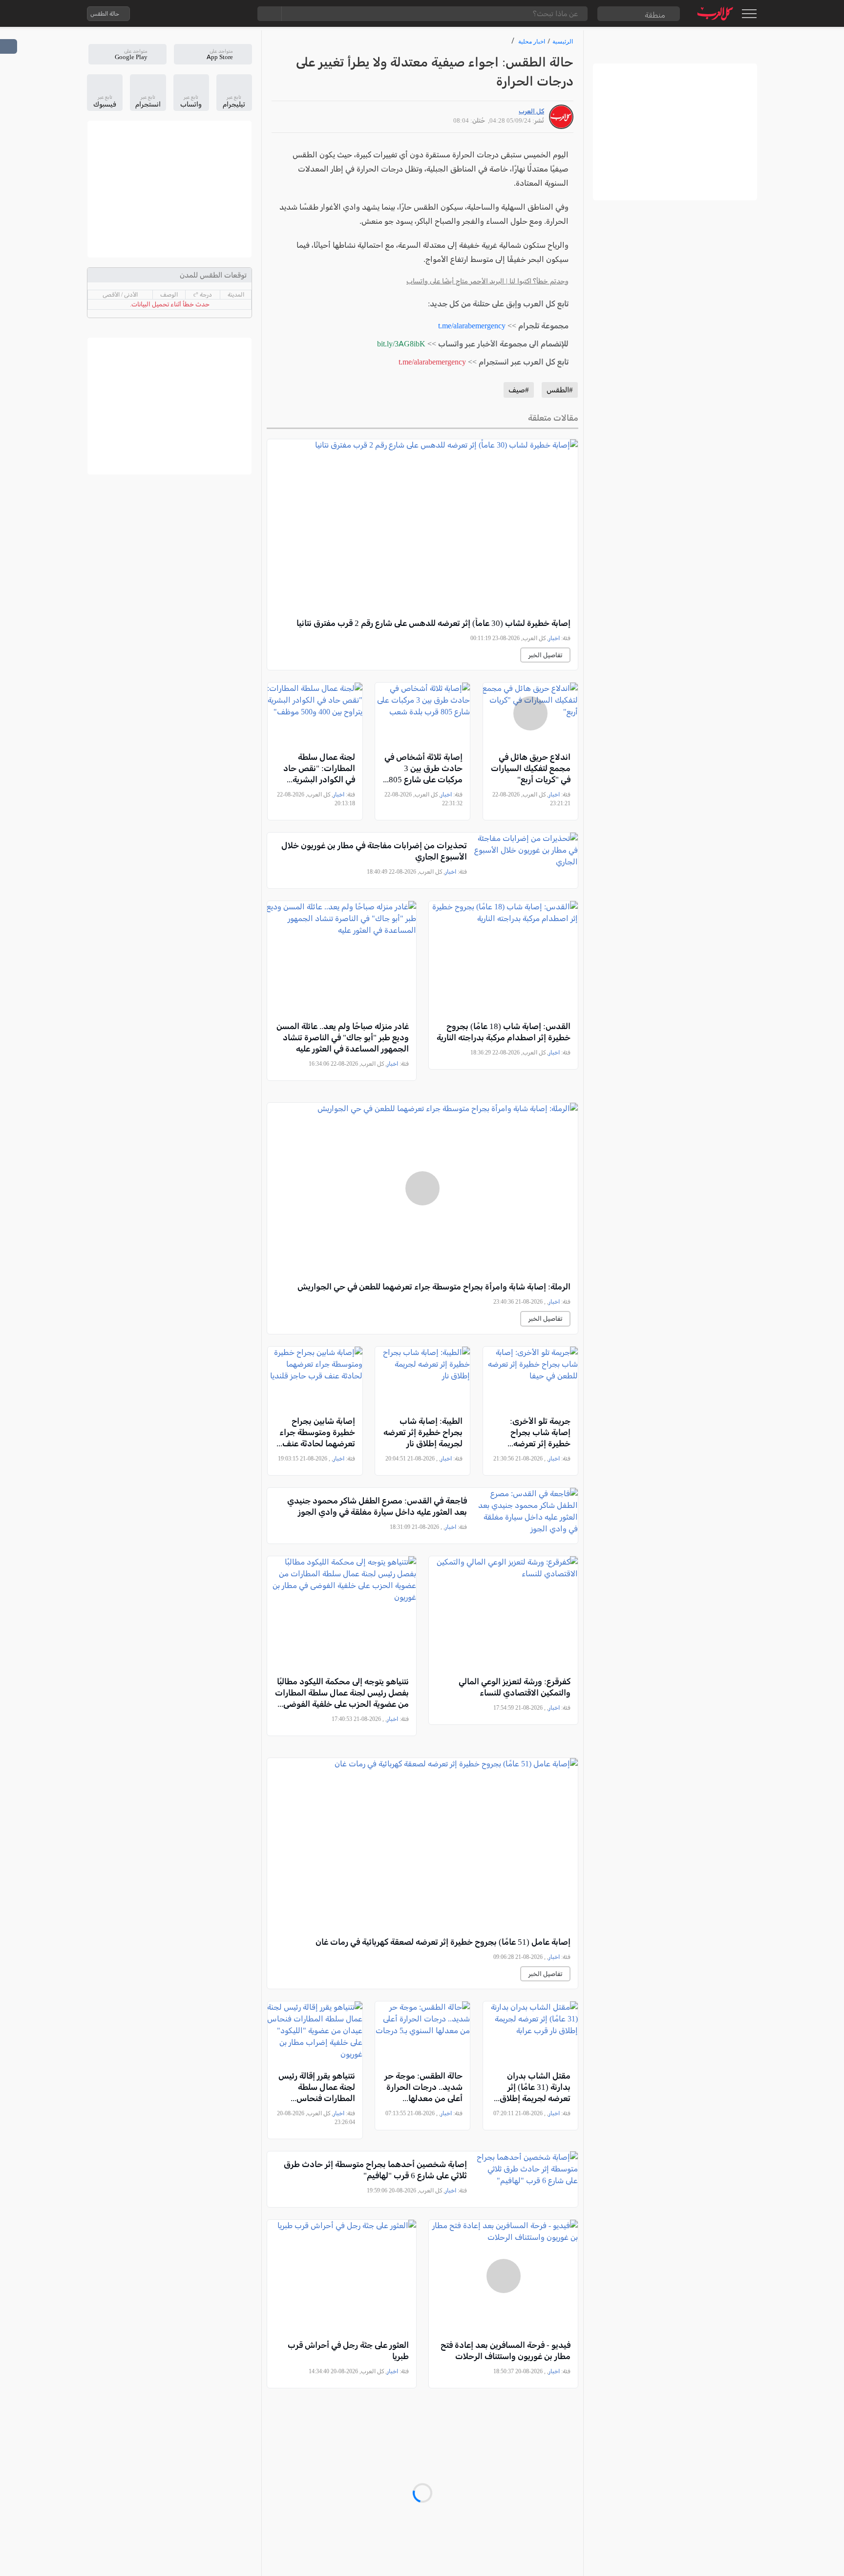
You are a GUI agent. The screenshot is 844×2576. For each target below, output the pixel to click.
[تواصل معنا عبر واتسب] (160, 14)
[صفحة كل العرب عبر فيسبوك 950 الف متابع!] (218, 14)
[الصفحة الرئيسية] (715, 13)
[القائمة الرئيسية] (749, 14)
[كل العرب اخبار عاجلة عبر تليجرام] (199, 14)
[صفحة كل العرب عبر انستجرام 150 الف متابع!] (238, 14)
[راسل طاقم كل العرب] (179, 14)
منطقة (655, 15)
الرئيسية (563, 41)
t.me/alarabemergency (472, 326)
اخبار (554, 638)
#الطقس (560, 390)
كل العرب (531, 111)
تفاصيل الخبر (545, 655)
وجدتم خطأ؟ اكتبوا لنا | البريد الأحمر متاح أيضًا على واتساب (487, 281)
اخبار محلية (532, 41)
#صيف (519, 390)
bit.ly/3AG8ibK (401, 344)
